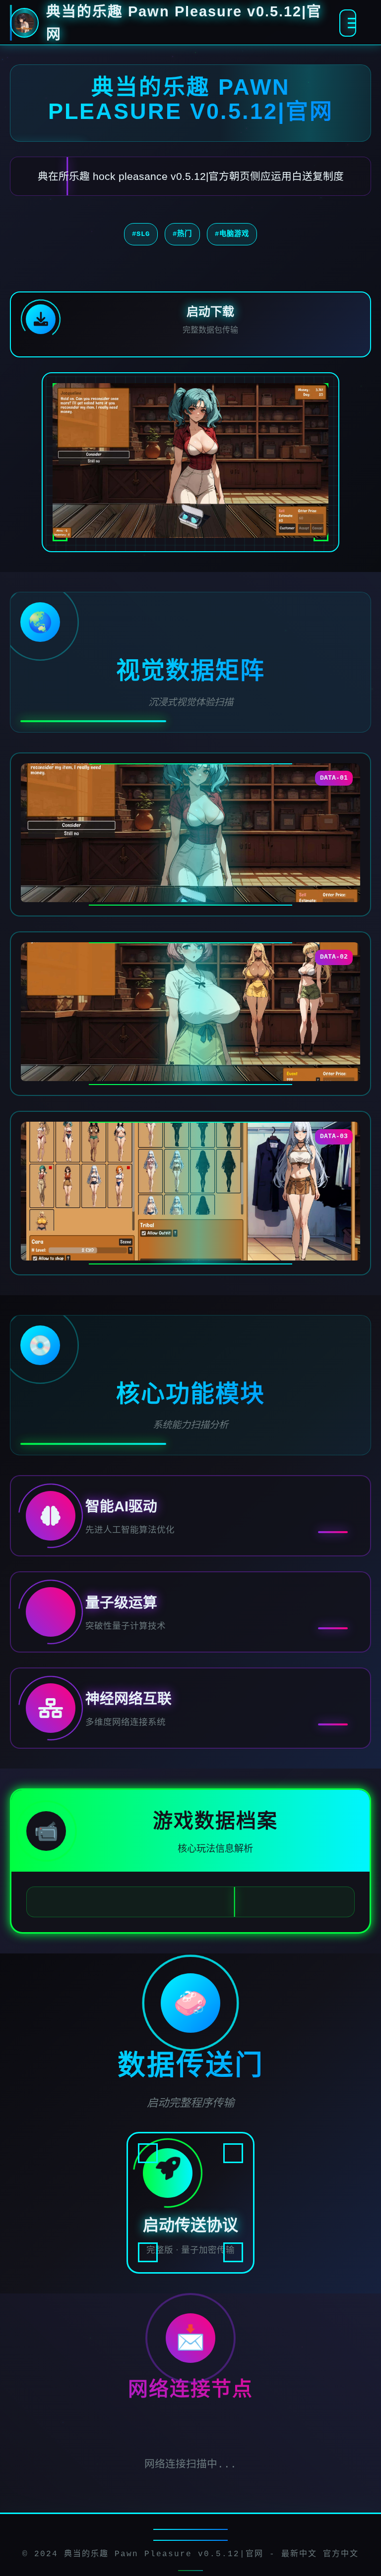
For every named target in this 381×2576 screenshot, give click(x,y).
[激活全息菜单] (348, 23)
